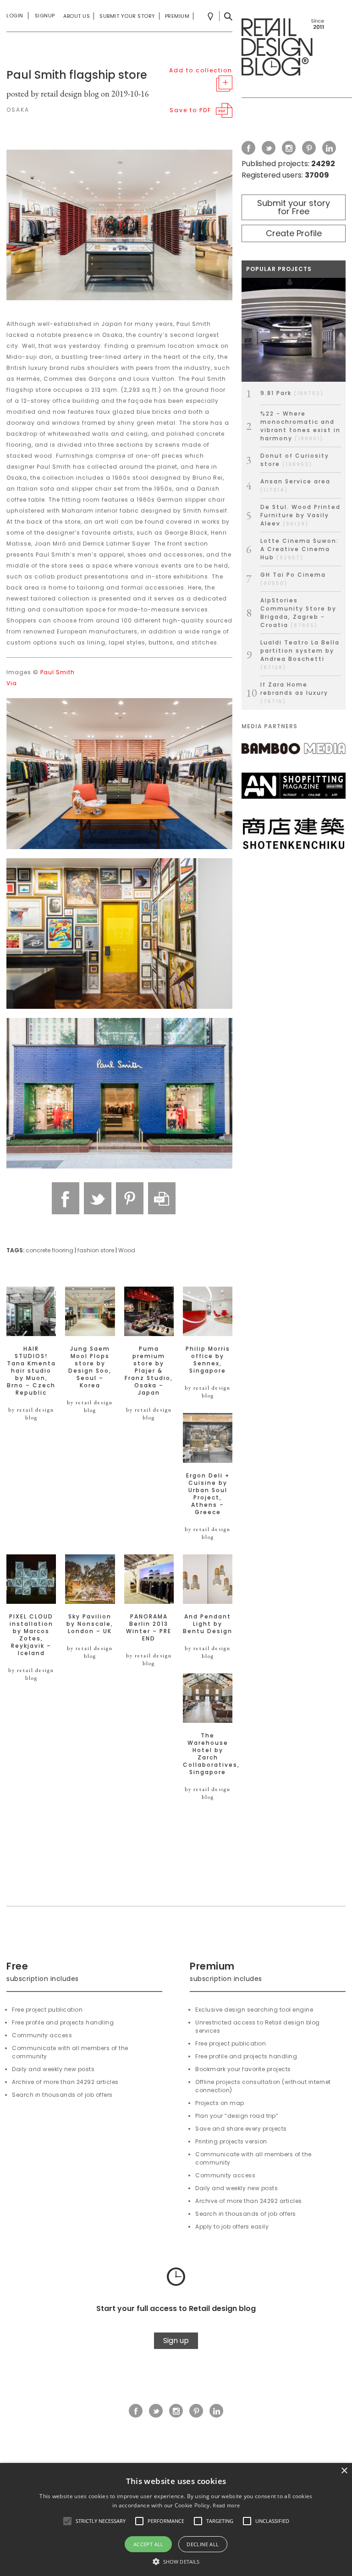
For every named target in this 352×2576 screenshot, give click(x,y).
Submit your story (127, 16)
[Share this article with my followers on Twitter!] (98, 1198)
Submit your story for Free (294, 207)
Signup (45, 16)
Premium (177, 16)
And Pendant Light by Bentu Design (208, 1624)
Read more (226, 2505)
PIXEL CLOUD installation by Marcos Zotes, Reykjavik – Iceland (31, 1635)
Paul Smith (58, 672)
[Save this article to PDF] (162, 1198)
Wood (127, 1250)
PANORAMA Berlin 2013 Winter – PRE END (149, 1628)
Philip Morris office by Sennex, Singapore (208, 1360)
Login (15, 16)
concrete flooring (49, 1250)
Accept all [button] (148, 2544)
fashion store (96, 1250)
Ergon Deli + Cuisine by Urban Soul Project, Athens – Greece (208, 1494)
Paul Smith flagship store (77, 75)
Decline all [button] (203, 2544)
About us (77, 16)
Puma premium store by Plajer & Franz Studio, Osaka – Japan (149, 1371)
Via (12, 683)
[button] (67, 2521)
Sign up (176, 2341)
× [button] (344, 2471)
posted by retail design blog (53, 94)
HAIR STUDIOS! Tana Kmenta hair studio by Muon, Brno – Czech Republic (31, 1371)
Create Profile (294, 233)
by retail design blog (31, 1414)
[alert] (176, 2519)
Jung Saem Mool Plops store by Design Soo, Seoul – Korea (90, 1367)
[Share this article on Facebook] (66, 1198)
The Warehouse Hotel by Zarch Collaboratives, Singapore (208, 1754)
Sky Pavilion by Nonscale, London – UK (90, 1624)
